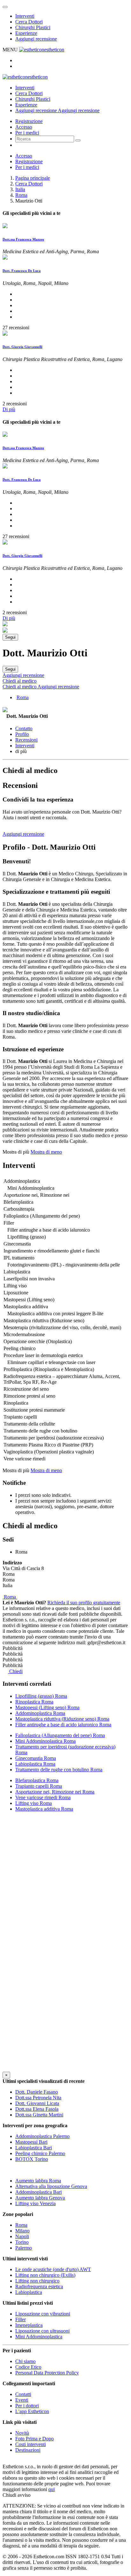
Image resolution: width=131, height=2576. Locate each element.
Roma (21, 195)
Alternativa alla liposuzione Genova (51, 2186)
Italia (20, 189)
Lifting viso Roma (34, 1803)
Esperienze (26, 33)
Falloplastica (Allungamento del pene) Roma (60, 1735)
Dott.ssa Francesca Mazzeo (23, 239)
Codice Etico (28, 2367)
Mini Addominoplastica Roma (45, 1741)
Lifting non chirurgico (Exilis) (45, 2275)
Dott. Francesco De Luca (22, 271)
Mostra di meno (46, 1152)
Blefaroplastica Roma (37, 1780)
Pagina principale (33, 178)
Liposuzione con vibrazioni (43, 2314)
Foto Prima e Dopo (34, 2439)
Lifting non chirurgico (37, 2281)
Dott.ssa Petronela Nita (38, 2098)
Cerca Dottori (29, 22)
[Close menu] (5, 7)
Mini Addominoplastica (39, 2337)
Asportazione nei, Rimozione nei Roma (55, 1792)
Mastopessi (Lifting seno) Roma (47, 1707)
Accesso (24, 127)
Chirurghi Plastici (33, 27)
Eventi (22, 2400)
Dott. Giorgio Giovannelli (22, 347)
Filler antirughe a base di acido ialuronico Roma (63, 1725)
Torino (22, 2242)
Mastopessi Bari (31, 2142)
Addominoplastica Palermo (42, 2136)
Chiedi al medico (20, 681)
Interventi (25, 16)
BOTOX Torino (32, 2159)
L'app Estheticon (32, 2411)
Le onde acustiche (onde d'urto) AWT (53, 2269)
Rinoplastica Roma (34, 1702)
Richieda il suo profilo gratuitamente (84, 1603)
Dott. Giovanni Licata (37, 2103)
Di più (9, 409)
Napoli (22, 2236)
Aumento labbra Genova (40, 2198)
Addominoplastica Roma (40, 1713)
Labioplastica (29, 2292)
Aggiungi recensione (36, 39)
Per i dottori (27, 2406)
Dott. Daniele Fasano (37, 2092)
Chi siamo (25, 2361)
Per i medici (27, 133)
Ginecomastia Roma (36, 1758)
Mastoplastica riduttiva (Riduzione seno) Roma (62, 1719)
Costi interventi (31, 2444)
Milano (22, 2231)
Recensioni (26, 740)
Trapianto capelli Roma (39, 1786)
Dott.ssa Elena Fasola (37, 2109)
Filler (21, 2319)
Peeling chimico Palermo (40, 2153)
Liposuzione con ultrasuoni (42, 2331)
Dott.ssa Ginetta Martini (39, 2115)
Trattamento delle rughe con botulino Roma (59, 1770)
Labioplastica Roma (35, 1764)
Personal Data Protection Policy (47, 2373)
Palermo (24, 2248)
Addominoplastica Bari (38, 2192)
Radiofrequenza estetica (39, 2286)
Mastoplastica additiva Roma (44, 1809)
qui (52, 2489)
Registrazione (29, 121)
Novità (22, 2433)
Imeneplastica (29, 2325)
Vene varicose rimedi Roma (43, 1797)
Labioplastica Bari (34, 2148)
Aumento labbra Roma (38, 2181)
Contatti (23, 2394)
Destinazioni (28, 2450)
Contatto (24, 728)
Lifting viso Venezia (35, 2203)
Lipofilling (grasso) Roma (41, 1696)
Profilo (22, 734)
